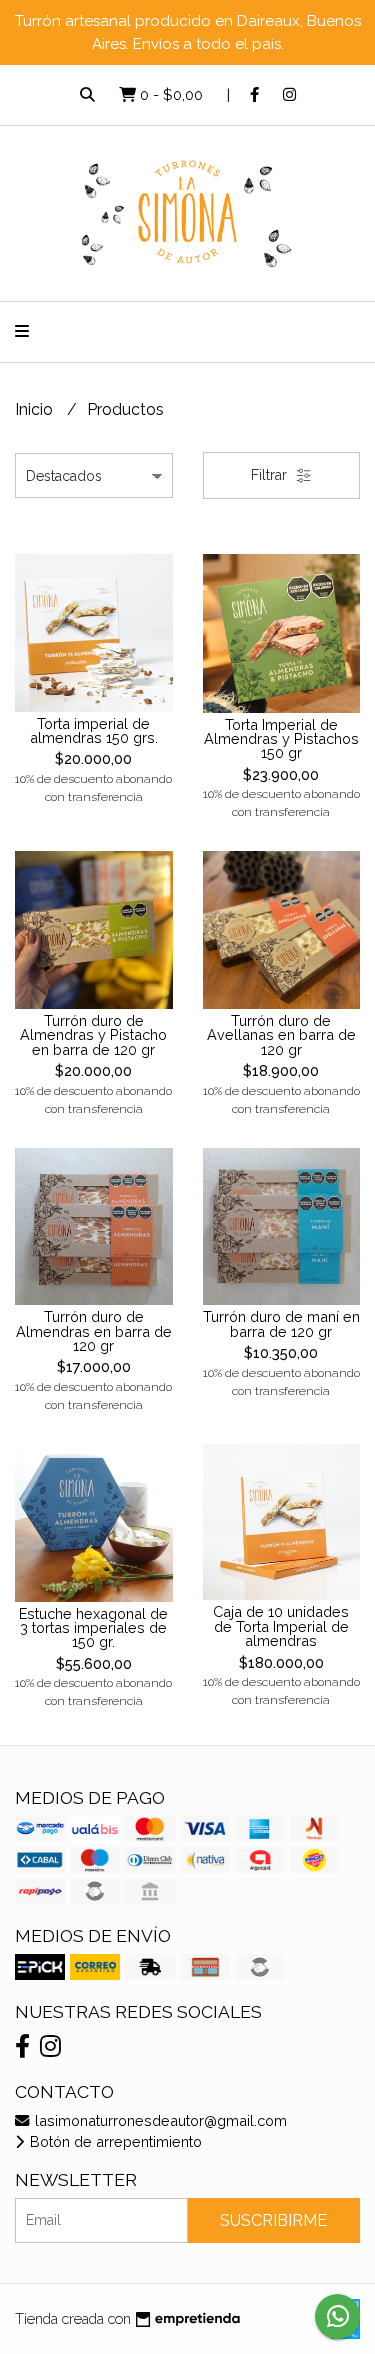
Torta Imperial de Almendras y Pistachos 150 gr (281, 739)
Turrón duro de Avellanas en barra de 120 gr (281, 1035)
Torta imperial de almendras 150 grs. (94, 730)
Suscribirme (273, 2220)
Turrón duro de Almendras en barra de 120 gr (94, 1331)
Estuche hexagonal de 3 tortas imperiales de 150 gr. (93, 1628)
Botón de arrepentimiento (114, 2141)
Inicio (36, 409)
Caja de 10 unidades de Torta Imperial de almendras (281, 1626)
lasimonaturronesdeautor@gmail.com (159, 2120)
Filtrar (271, 475)
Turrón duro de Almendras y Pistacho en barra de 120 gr (93, 1035)
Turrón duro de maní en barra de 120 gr (281, 1323)
